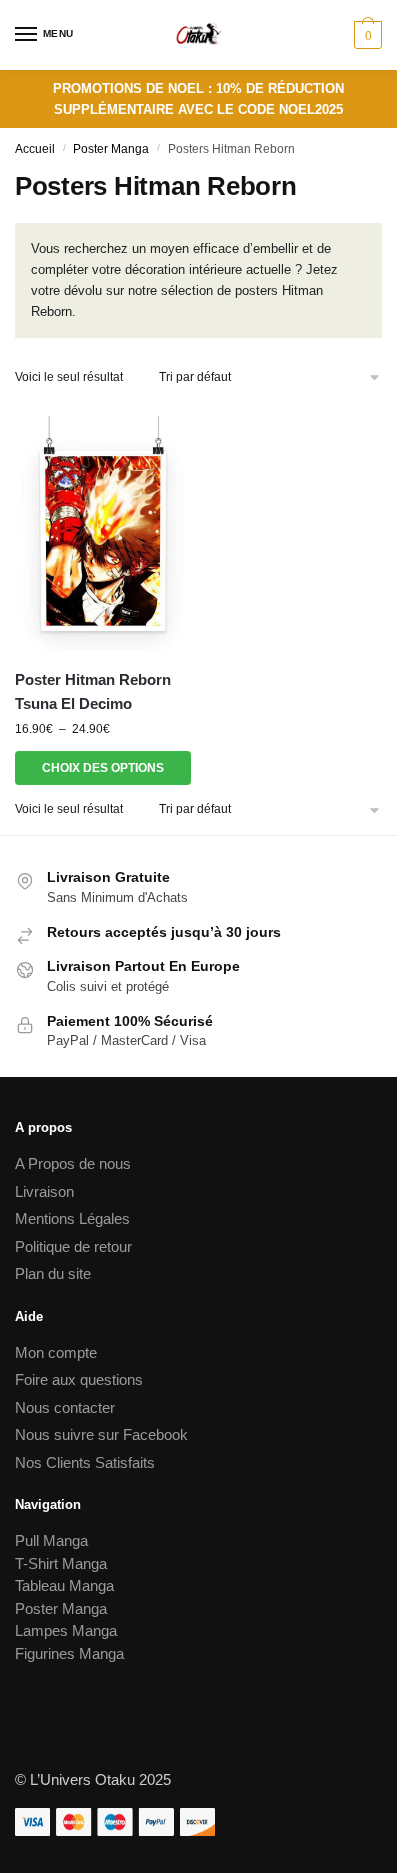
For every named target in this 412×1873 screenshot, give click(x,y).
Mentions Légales (72, 1218)
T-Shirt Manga (61, 1563)
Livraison (44, 1191)
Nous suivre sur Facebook (101, 1434)
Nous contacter (65, 1407)
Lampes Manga (66, 1630)
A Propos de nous (73, 1163)
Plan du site (53, 1273)
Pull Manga (51, 1540)
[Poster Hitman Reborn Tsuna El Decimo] (103, 527)
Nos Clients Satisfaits (85, 1462)
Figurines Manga (69, 1653)
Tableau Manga (64, 1585)
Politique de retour (73, 1246)
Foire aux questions (79, 1379)
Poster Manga (111, 149)
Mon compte (56, 1352)
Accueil (35, 149)
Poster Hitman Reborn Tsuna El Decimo (93, 691)
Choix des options (103, 768)
